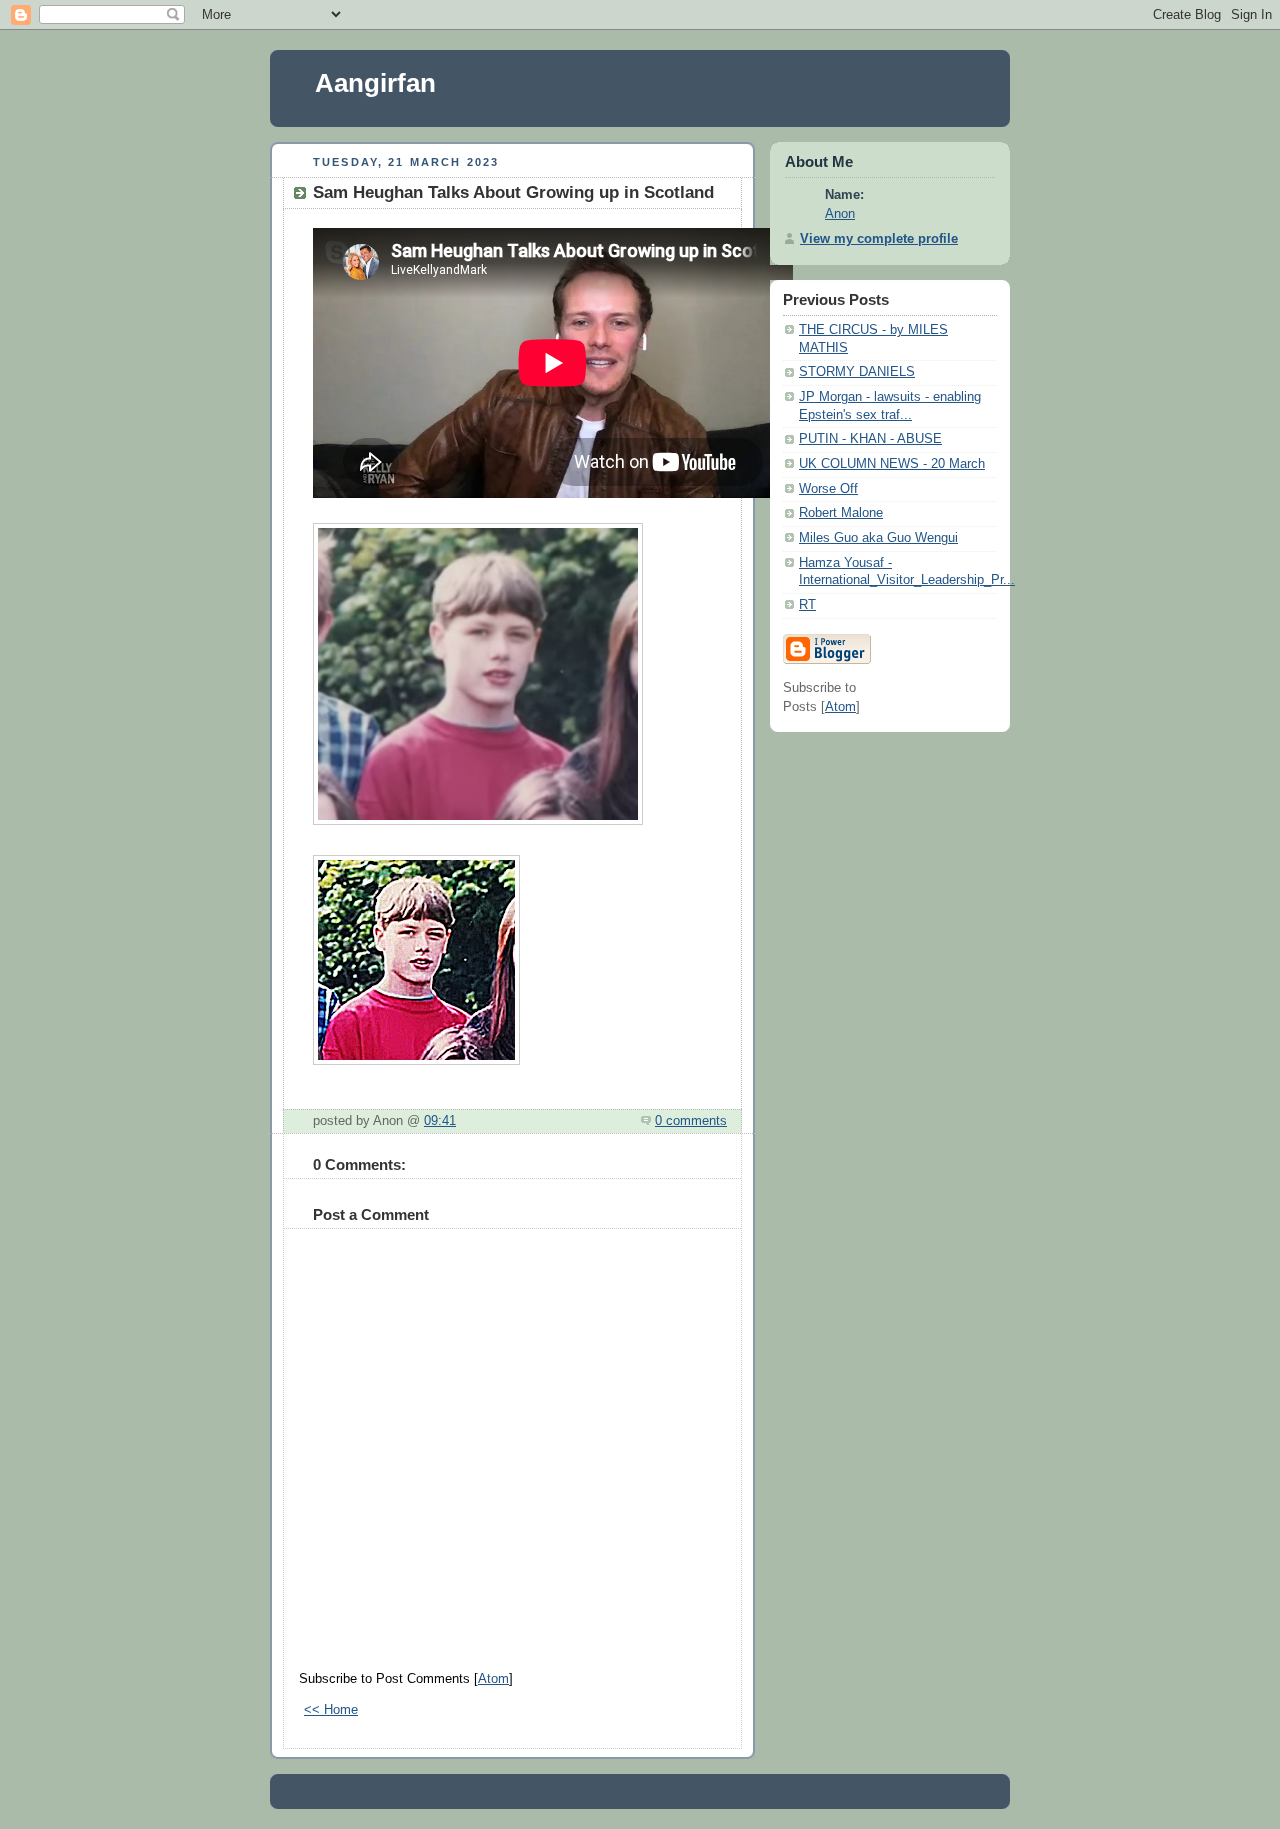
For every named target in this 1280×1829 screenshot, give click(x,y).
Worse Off (828, 489)
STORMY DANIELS (857, 372)
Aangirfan (375, 83)
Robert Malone (841, 513)
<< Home (331, 1710)
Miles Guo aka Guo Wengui (878, 538)
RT (807, 605)
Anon (840, 214)
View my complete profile (879, 239)
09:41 (440, 1121)
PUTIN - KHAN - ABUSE (870, 439)
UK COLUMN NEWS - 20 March (892, 464)
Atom (493, 1679)
